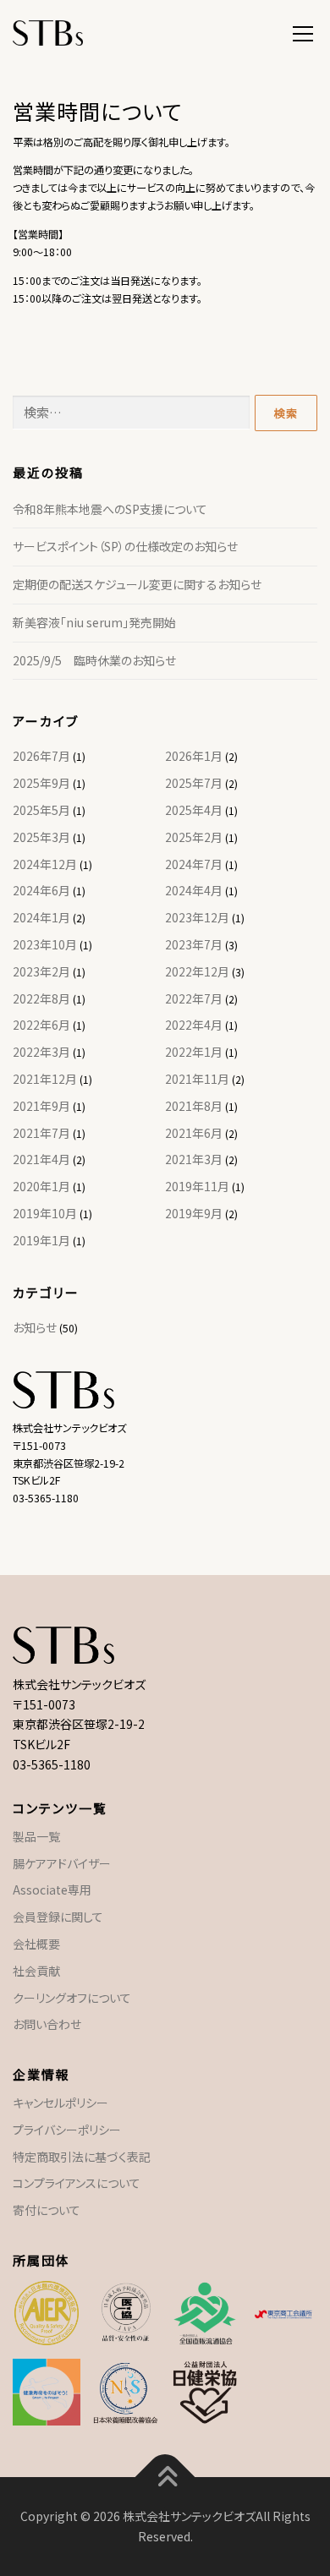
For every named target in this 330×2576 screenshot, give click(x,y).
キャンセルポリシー (60, 2103)
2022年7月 (194, 998)
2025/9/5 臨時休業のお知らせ (94, 660)
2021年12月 (45, 1079)
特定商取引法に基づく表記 (82, 2157)
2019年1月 (41, 1240)
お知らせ (35, 1327)
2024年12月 (45, 864)
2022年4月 (194, 1025)
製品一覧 (36, 1836)
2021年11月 (197, 1079)
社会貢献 (36, 1971)
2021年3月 (194, 1159)
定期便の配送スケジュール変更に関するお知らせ (137, 584)
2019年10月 (45, 1213)
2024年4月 (194, 890)
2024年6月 (41, 890)
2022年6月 (41, 1025)
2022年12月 (197, 971)
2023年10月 (45, 944)
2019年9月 (194, 1213)
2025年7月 (194, 783)
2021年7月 (41, 1133)
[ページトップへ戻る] (165, 2477)
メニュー (302, 31)
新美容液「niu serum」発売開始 (94, 622)
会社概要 (36, 1944)
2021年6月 (194, 1133)
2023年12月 (197, 917)
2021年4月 (41, 1159)
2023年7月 (194, 944)
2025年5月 (41, 810)
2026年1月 (194, 756)
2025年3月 (41, 837)
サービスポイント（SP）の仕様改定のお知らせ (125, 546)
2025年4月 (194, 810)
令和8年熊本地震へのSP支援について (110, 509)
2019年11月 (197, 1186)
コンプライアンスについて (77, 2183)
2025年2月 (194, 837)
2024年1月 (41, 917)
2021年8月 (194, 1106)
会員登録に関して (58, 1917)
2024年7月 (194, 864)
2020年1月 (41, 1186)
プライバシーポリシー (67, 2130)
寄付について (47, 2210)
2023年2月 (41, 971)
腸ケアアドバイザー (62, 1863)
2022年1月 (194, 1052)
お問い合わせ (47, 2024)
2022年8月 (41, 998)
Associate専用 (52, 1890)
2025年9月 (41, 783)
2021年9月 (41, 1106)
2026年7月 (41, 756)
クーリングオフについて (72, 1998)
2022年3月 (41, 1052)
